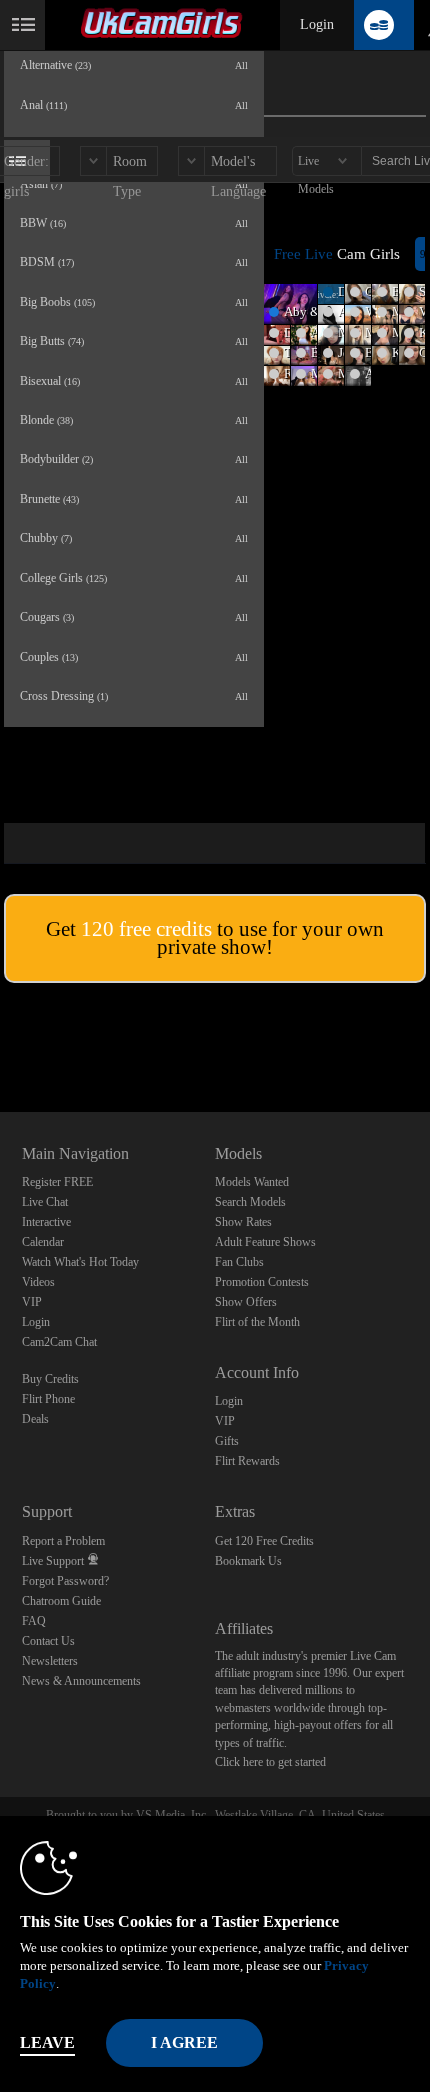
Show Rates (243, 1222)
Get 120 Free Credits (264, 1541)
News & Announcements (81, 1681)
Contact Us (48, 1641)
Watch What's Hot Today (80, 1262)
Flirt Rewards (247, 1461)
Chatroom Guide (61, 1601)
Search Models (250, 1202)
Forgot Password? (65, 1581)
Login (317, 24)
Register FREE (57, 1182)
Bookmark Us (248, 1561)
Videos (38, 1282)
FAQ (34, 1621)
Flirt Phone (48, 1399)
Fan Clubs (239, 1262)
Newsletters (50, 1661)
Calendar (43, 1242)
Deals (35, 1419)
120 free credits (146, 929)
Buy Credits (50, 1379)
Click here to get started (270, 1762)
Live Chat (45, 1202)
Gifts (227, 1441)
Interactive (46, 1222)
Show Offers (246, 1302)
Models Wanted (252, 1182)
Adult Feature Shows (265, 1242)
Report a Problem (63, 1541)
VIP (32, 1302)
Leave (47, 2042)
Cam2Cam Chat (59, 1342)
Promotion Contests (262, 1282)
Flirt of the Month (257, 1322)
